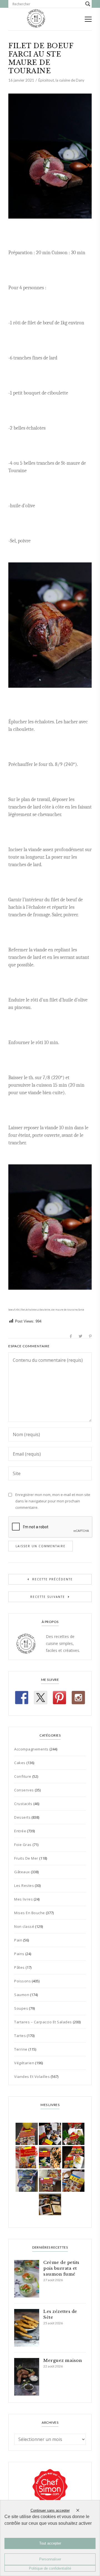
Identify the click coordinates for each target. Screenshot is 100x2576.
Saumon (22, 1995)
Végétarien (24, 2063)
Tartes (20, 2036)
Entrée (20, 1831)
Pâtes (19, 1967)
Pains (19, 1954)
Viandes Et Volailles (32, 2077)
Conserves (24, 1790)
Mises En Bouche (30, 1913)
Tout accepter (50, 2543)
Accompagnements (31, 1749)
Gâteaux (22, 1872)
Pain (18, 1940)
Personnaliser (50, 2559)
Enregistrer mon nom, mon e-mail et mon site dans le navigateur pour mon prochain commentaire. (53, 1501)
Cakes (20, 1763)
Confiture (23, 1776)
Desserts (22, 1817)
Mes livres (23, 1899)
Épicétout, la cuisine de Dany (61, 80)
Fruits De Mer (26, 1858)
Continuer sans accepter (50, 2510)
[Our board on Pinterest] (59, 1698)
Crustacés (23, 1804)
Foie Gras (23, 1845)
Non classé (24, 1926)
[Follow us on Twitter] (41, 1698)
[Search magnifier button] (88, 4)
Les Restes (24, 1886)
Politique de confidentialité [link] (50, 2568)
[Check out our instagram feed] (78, 1698)
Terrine (21, 2049)
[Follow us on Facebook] (22, 1698)
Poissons (22, 1981)
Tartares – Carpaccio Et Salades (43, 2022)
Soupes (21, 2008)
